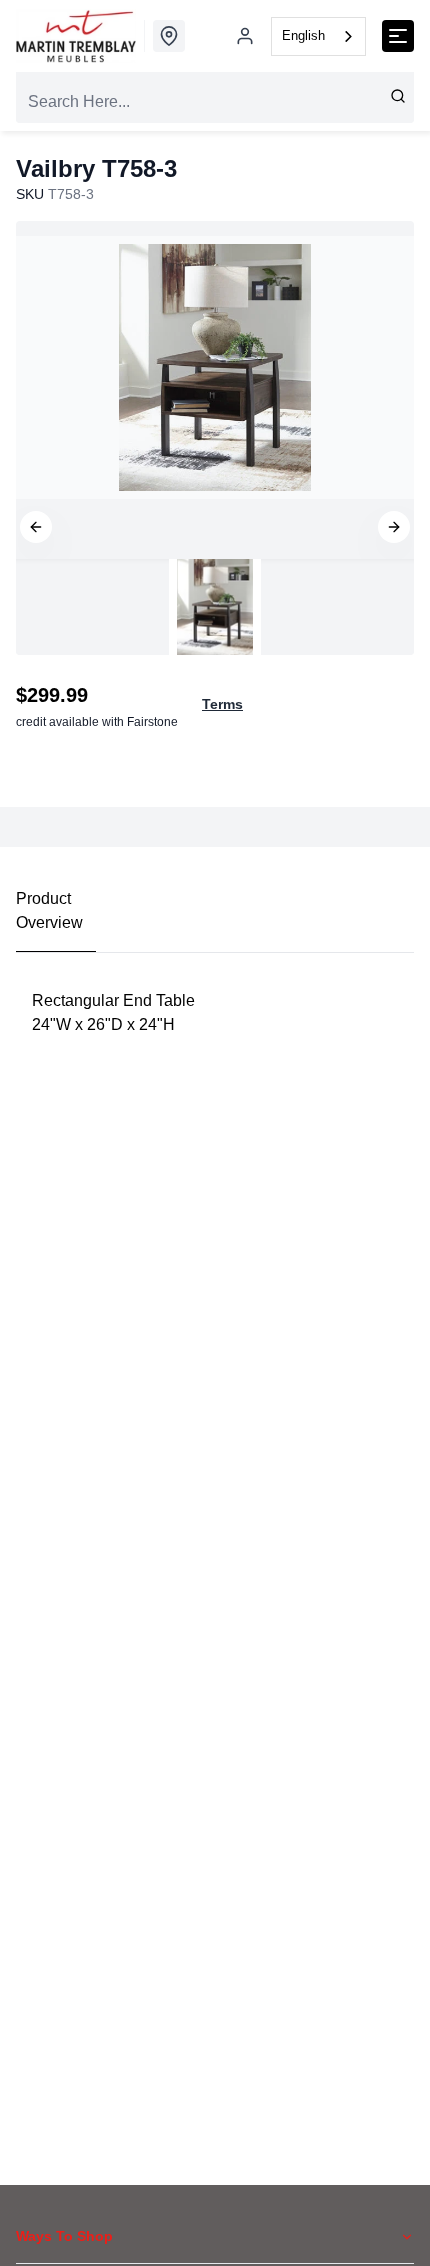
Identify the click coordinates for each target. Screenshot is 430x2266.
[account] (245, 36)
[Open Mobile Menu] (398, 36)
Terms (222, 704)
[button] (36, 527)
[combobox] (318, 36)
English (303, 35)
